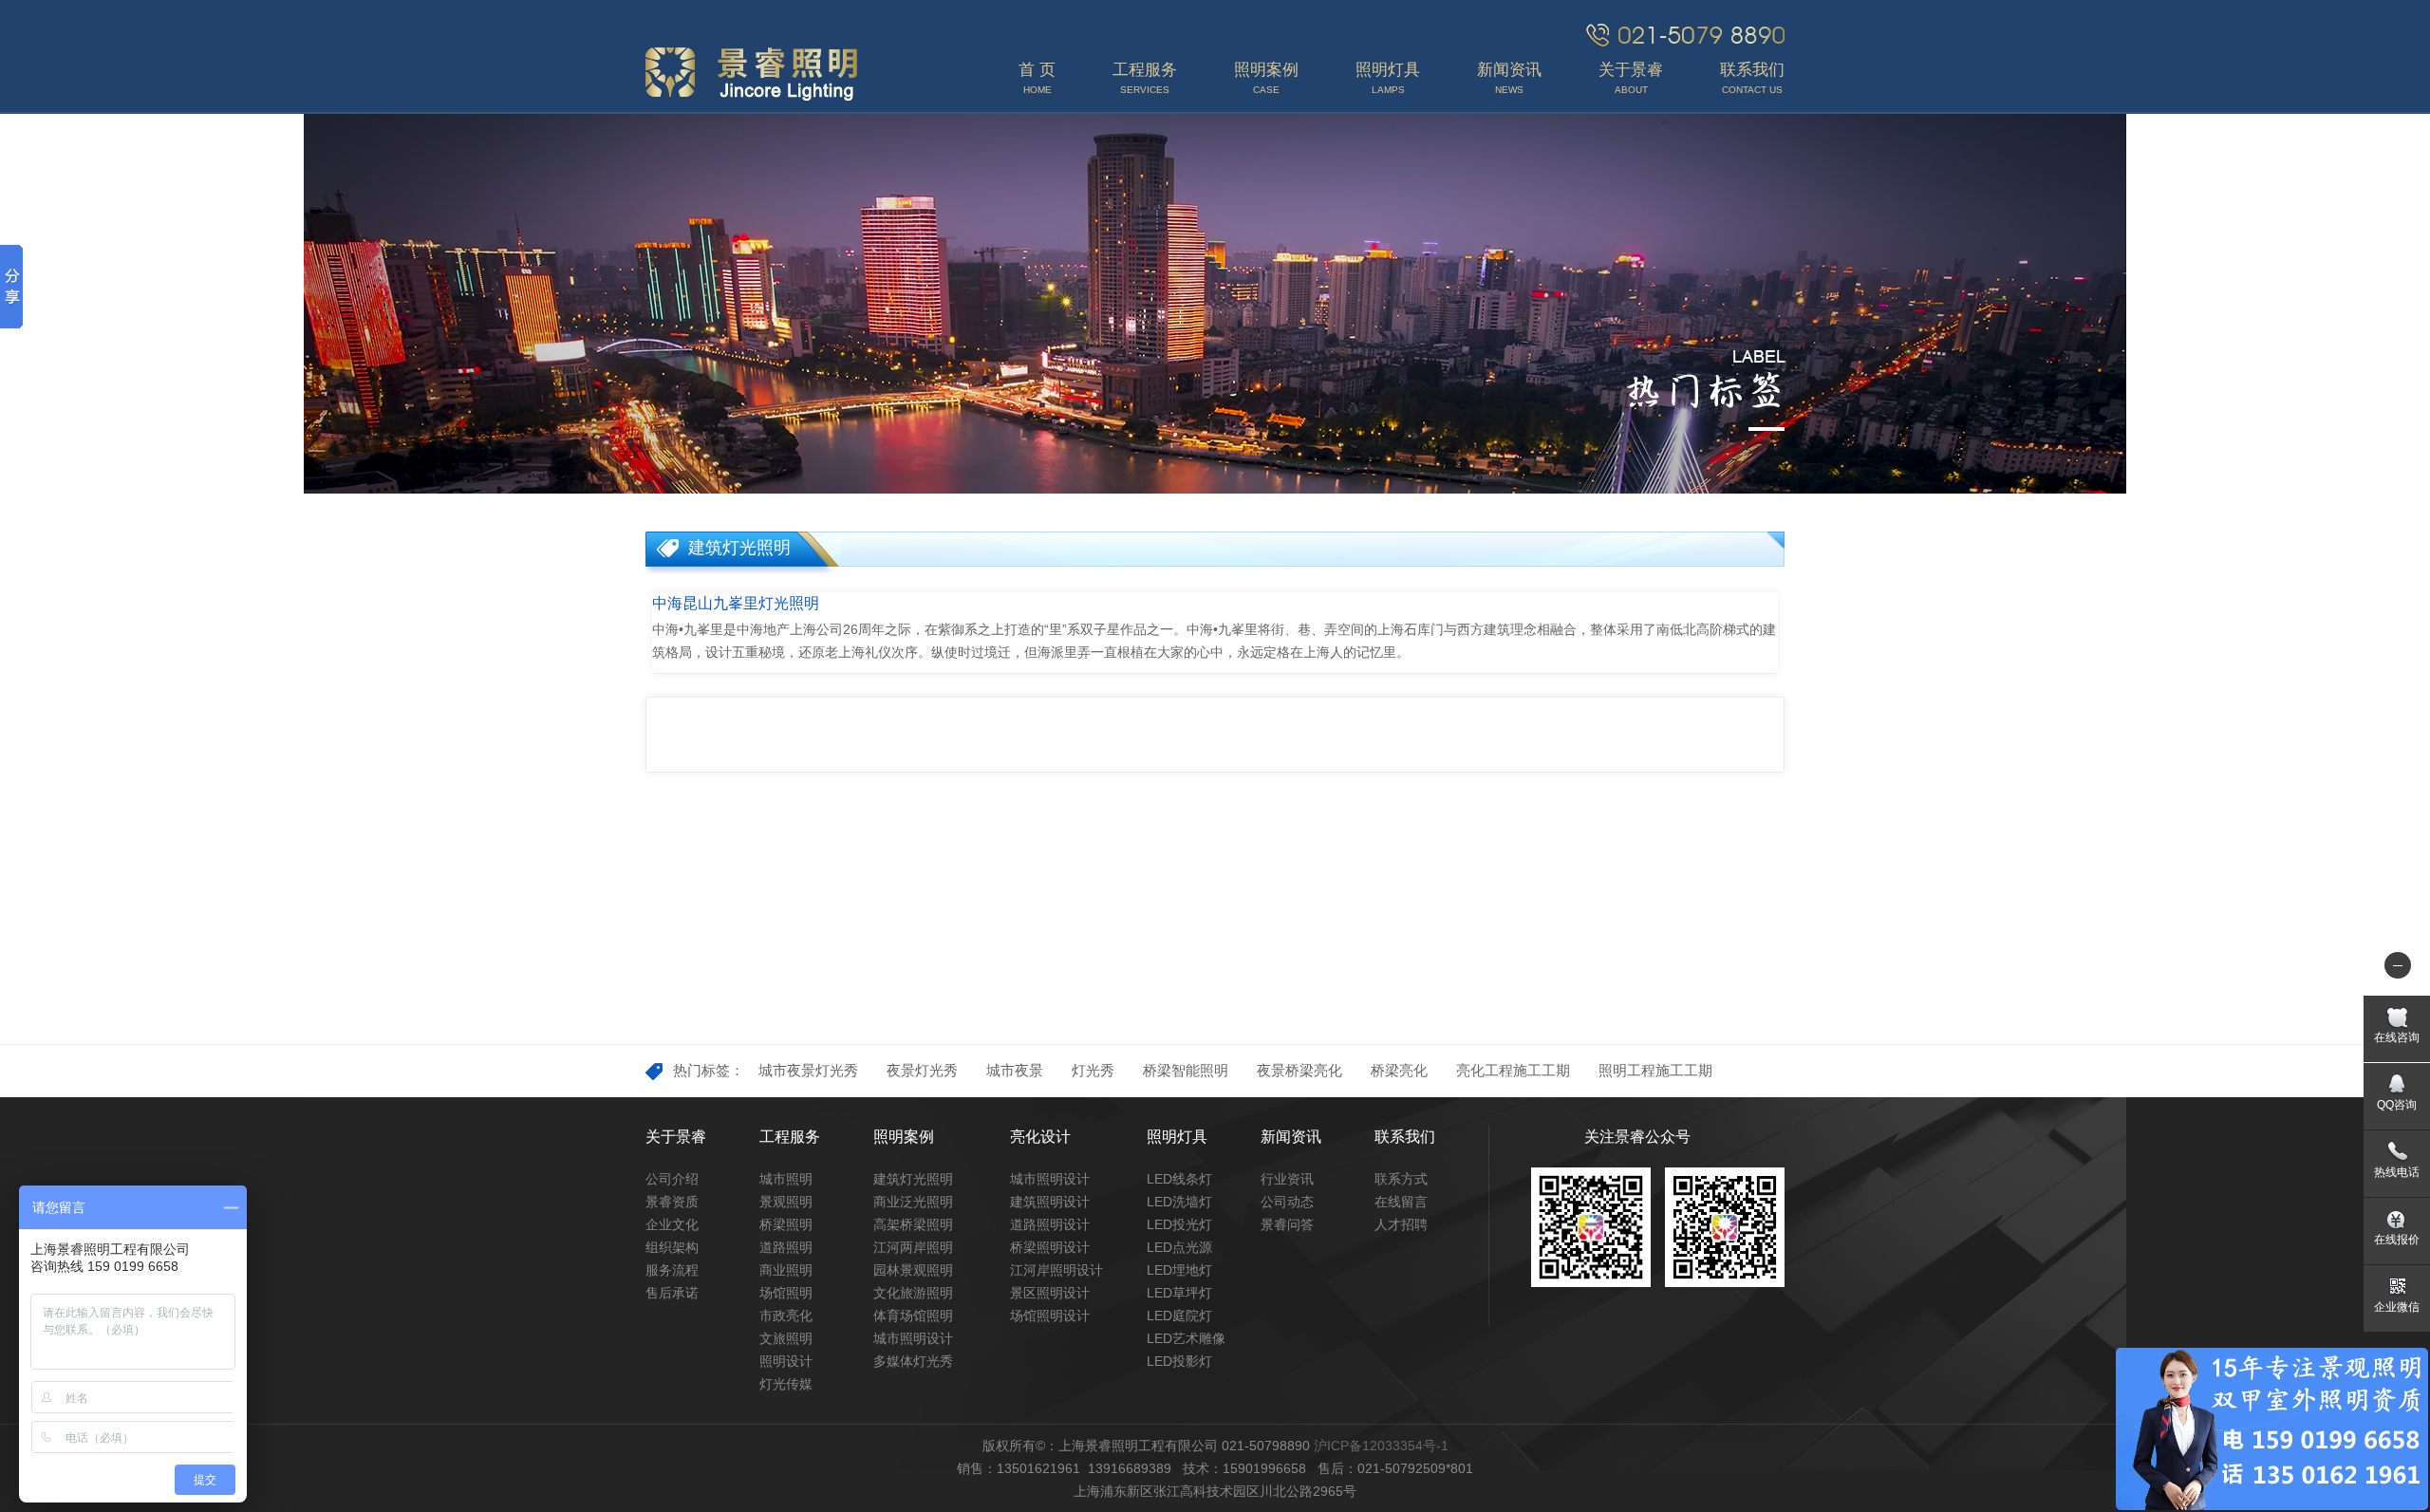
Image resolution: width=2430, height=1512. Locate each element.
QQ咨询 (2397, 1105)
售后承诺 (672, 1293)
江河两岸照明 (913, 1247)
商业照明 (786, 1270)
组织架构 (672, 1247)
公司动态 (1287, 1202)
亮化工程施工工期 (1513, 1070)
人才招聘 (1401, 1224)
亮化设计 (1040, 1137)
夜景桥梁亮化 (1299, 1070)
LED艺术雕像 (1186, 1338)
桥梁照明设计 (1050, 1247)
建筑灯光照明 (913, 1179)
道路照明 (786, 1247)
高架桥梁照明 (913, 1224)
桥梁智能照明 (1186, 1070)
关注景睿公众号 (1637, 1137)
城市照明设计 (913, 1338)
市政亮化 (786, 1316)
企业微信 (2397, 1307)
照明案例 (904, 1137)
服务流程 (672, 1270)
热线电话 (2397, 1172)
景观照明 (786, 1202)
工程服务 (790, 1137)
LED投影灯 (1179, 1361)
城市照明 (786, 1179)
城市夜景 (1015, 1070)
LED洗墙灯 (1179, 1202)
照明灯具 (1177, 1137)
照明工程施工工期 (1655, 1070)
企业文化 (672, 1224)
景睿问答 (1287, 1224)
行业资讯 (1287, 1179)
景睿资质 (672, 1202)
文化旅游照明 (913, 1293)
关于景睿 (676, 1137)
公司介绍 (672, 1179)
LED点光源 (1179, 1247)
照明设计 (786, 1361)
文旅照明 (786, 1338)
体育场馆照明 (913, 1316)
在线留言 (1401, 1202)
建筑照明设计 (1050, 1202)
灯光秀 (1093, 1070)
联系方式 (1401, 1179)
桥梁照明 (786, 1224)
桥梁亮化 (1399, 1070)
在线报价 (2397, 1240)
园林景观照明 (913, 1270)
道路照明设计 (1050, 1224)
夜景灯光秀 (922, 1070)
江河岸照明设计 (1056, 1270)
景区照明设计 (1050, 1293)
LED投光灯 (1179, 1224)
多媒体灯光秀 (913, 1361)
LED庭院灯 (1179, 1316)
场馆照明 (786, 1293)
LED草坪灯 (1179, 1293)
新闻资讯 (1291, 1137)
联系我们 (1405, 1137)
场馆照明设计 (1050, 1316)
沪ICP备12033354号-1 (1381, 1446)
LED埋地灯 (1179, 1270)
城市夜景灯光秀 (808, 1070)
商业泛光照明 (913, 1202)
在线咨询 (2397, 1037)
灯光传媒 (786, 1384)
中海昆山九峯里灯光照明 (736, 603)
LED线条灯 (1179, 1179)
